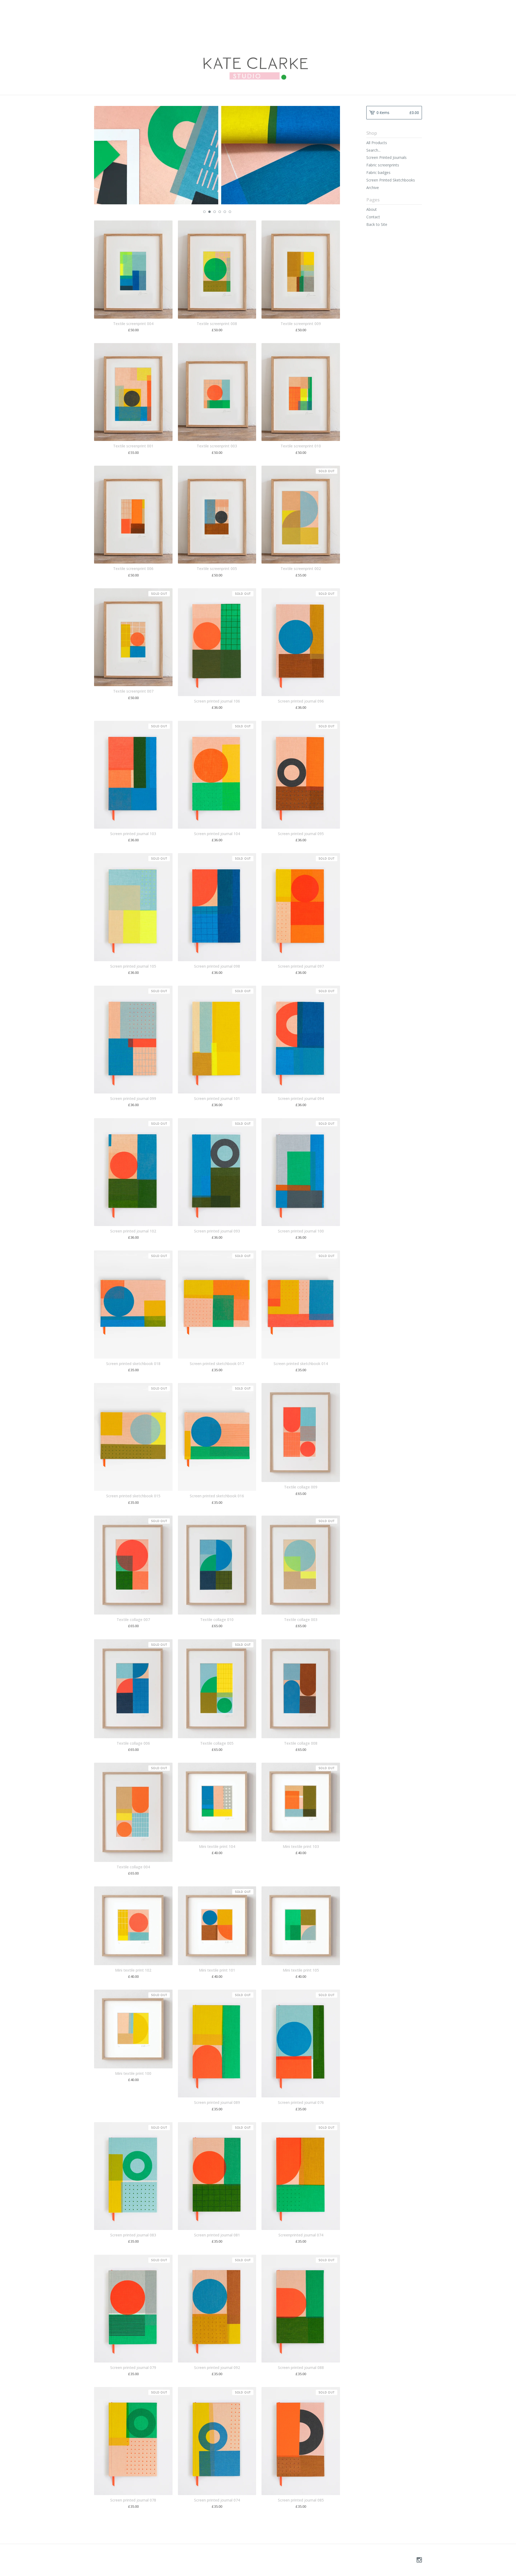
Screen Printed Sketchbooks (391, 180)
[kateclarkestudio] (258, 47)
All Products (377, 143)
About (372, 209)
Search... (373, 150)
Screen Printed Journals (386, 157)
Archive (373, 188)
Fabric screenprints (383, 165)
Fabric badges (378, 172)
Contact (373, 217)
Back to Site (377, 224)
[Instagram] (419, 2560)
